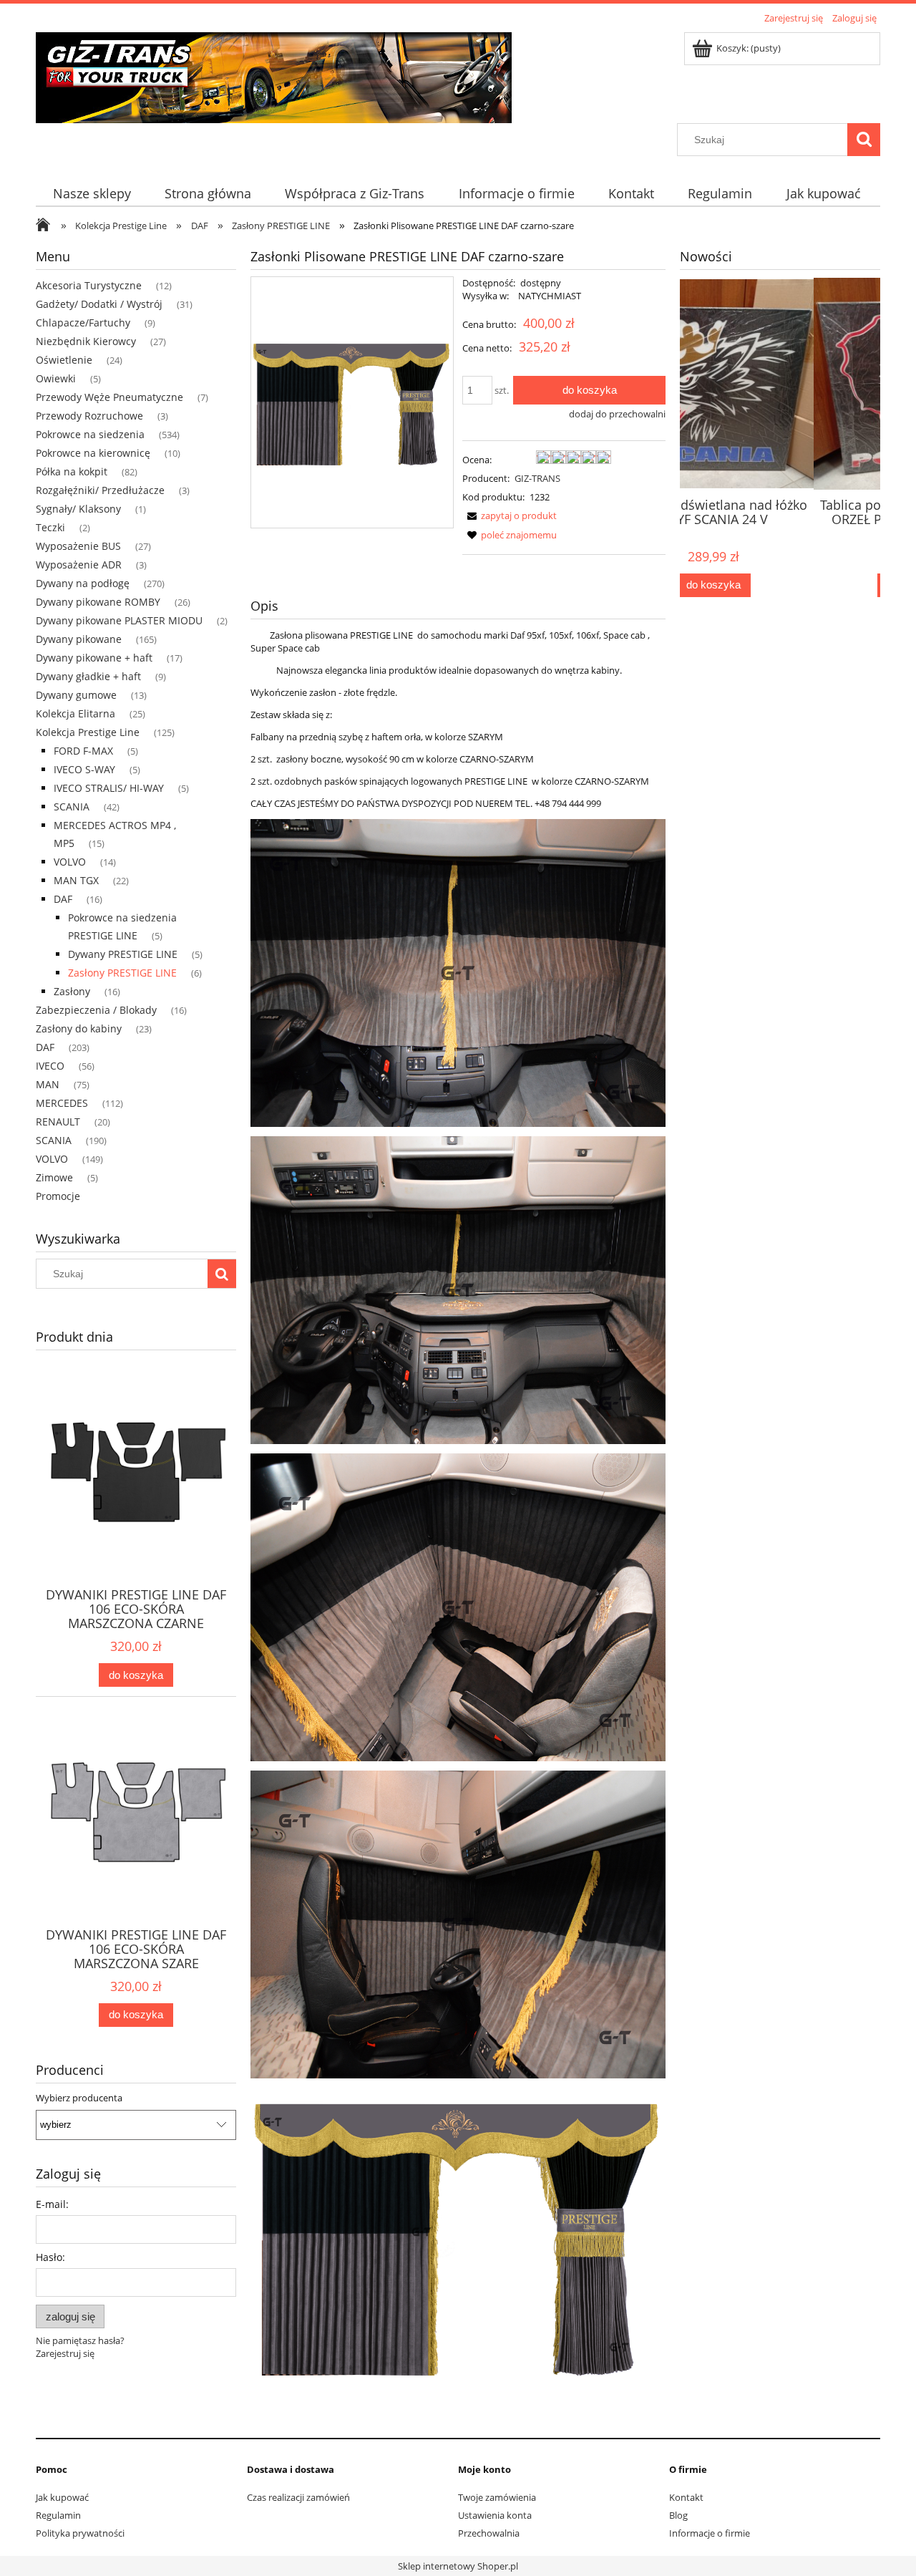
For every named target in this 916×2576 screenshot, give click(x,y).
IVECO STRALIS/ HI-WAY (109, 788)
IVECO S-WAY (84, 769)
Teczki (50, 527)
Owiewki (56, 378)
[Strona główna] (274, 75)
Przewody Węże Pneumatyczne (109, 397)
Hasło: (50, 2257)
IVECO (50, 1066)
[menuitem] (92, 194)
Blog (678, 2515)
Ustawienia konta (495, 2515)
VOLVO (70, 862)
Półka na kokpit (72, 471)
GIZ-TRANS (537, 478)
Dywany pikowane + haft (94, 658)
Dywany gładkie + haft (88, 676)
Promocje (58, 1196)
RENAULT (58, 1122)
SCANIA (72, 807)
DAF (63, 899)
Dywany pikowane (79, 639)
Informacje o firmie (710, 2533)
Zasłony (72, 991)
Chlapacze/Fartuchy (83, 323)
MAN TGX (76, 880)
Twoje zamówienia (497, 2497)
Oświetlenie (64, 360)
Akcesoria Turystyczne (89, 285)
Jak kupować (62, 2497)
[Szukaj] (864, 140)
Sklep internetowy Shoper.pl (458, 2566)
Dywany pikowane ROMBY (98, 602)
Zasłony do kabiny (79, 1028)
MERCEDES (62, 1103)
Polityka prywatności (80, 2533)
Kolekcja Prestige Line (88, 732)
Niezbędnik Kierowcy (86, 341)
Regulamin (58, 2515)
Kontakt (686, 2497)
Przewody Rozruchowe (89, 416)
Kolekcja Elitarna (75, 713)
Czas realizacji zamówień (298, 2497)
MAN (48, 1084)
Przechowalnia (489, 2533)
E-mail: (52, 2204)
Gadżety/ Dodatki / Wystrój (99, 304)
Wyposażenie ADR (79, 565)
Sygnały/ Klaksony (78, 509)
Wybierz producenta (79, 2098)
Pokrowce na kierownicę (93, 453)
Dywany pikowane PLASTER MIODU (119, 620)
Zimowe (54, 1177)
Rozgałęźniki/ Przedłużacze (100, 490)
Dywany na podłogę (83, 583)
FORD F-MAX (83, 751)
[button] (510, 515)
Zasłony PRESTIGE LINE (122, 973)
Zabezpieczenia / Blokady (96, 1010)
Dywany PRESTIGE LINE (123, 954)
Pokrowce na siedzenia (90, 434)
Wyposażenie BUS (78, 546)
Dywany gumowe (76, 695)
